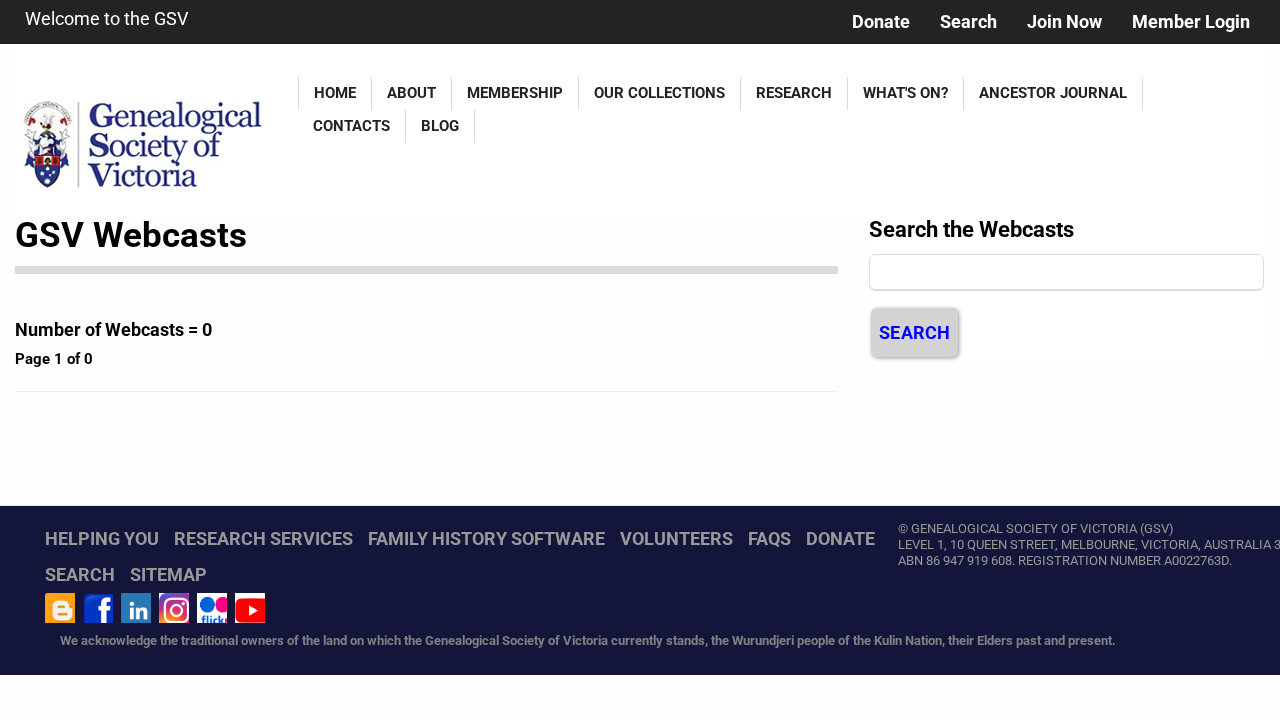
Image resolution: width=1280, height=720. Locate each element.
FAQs (769, 538)
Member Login (1191, 21)
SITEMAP (168, 574)
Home (335, 93)
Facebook (98, 608)
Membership (515, 93)
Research (794, 93)
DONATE (840, 538)
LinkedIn (136, 608)
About (411, 93)
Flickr (212, 608)
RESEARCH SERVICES (263, 538)
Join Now (1064, 21)
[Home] (149, 130)
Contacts (351, 126)
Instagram (174, 608)
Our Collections (659, 93)
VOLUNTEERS (676, 538)
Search (968, 21)
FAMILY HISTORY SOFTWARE (486, 538)
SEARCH (80, 574)
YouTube (250, 608)
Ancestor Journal (1053, 93)
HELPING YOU (102, 538)
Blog (440, 126)
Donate (881, 21)
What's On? (905, 93)
